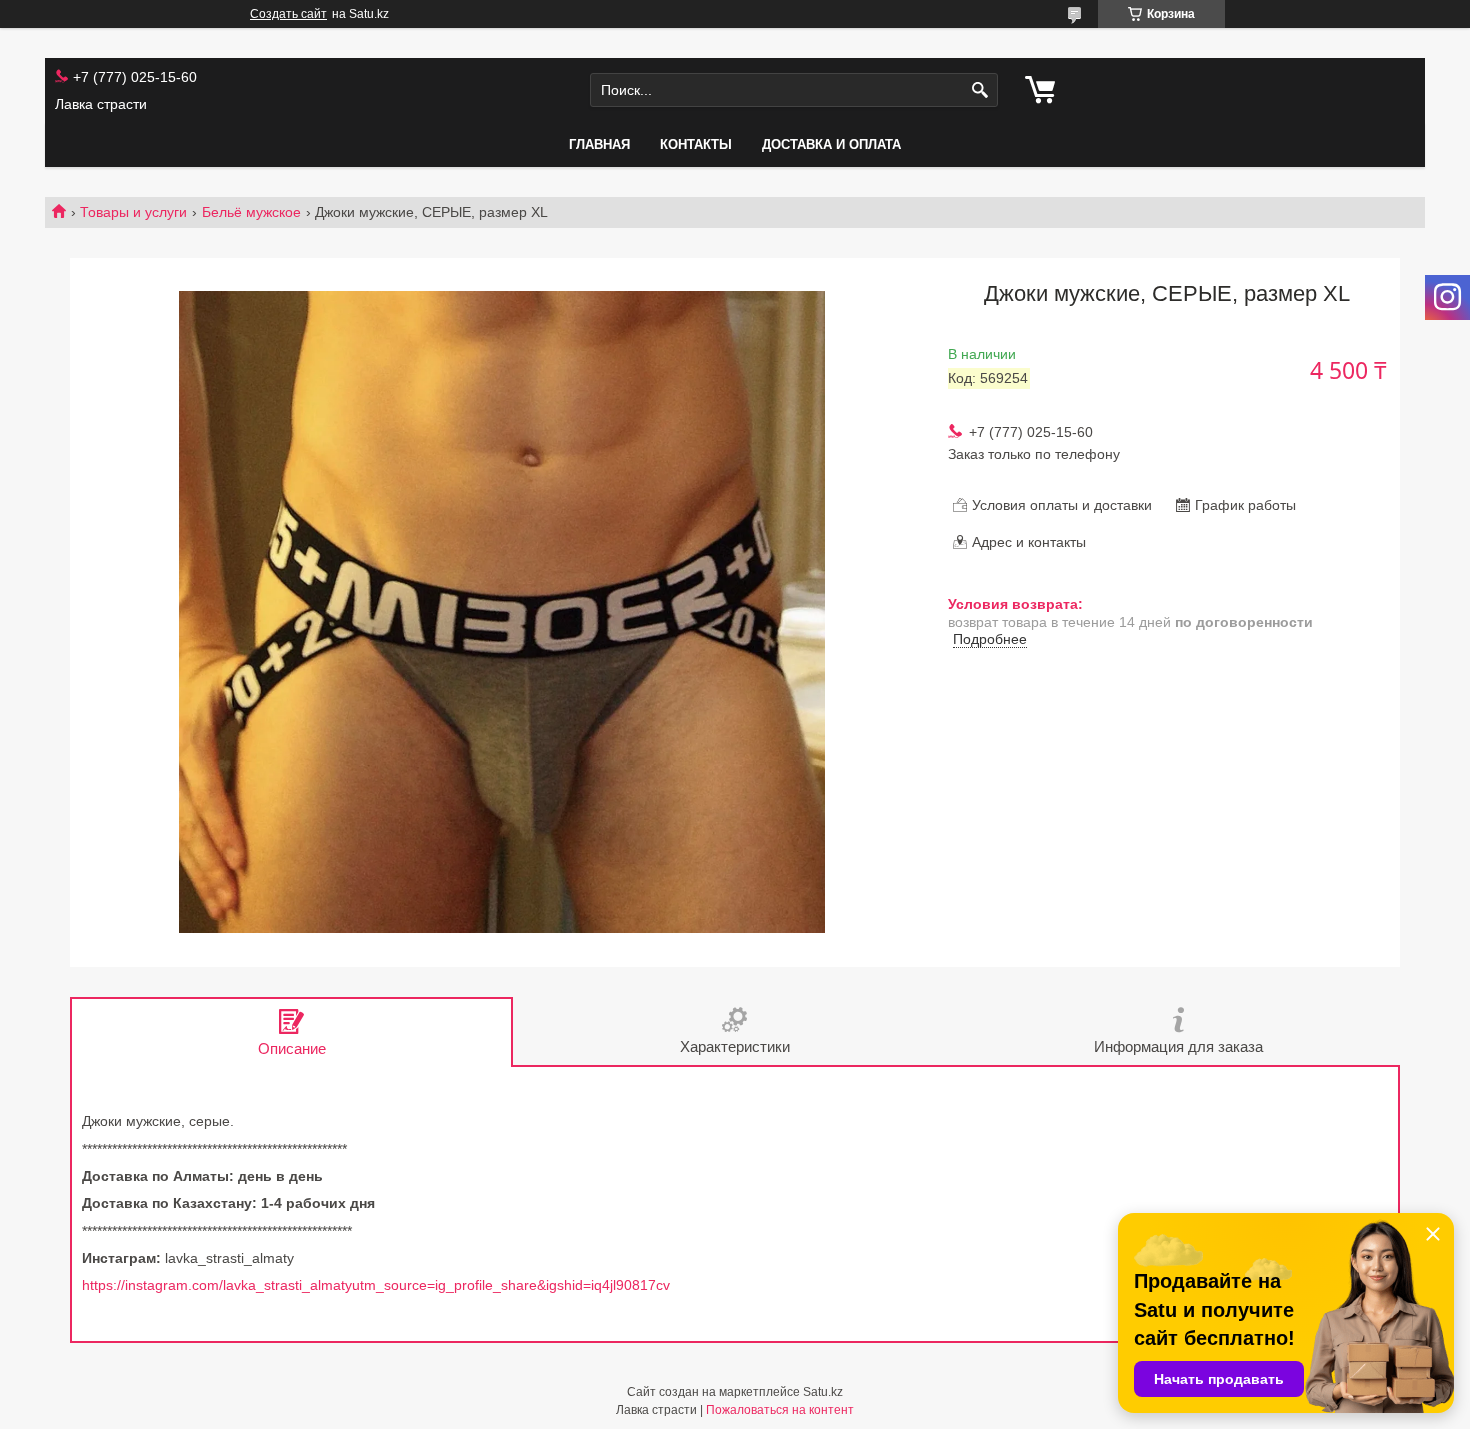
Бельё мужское (251, 212)
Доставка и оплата (831, 144)
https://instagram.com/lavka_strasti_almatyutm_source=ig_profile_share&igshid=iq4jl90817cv (376, 1285)
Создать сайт (288, 14)
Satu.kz (823, 1392)
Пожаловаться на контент (780, 1410)
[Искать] (980, 90)
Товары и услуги (133, 212)
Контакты (696, 144)
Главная (599, 144)
